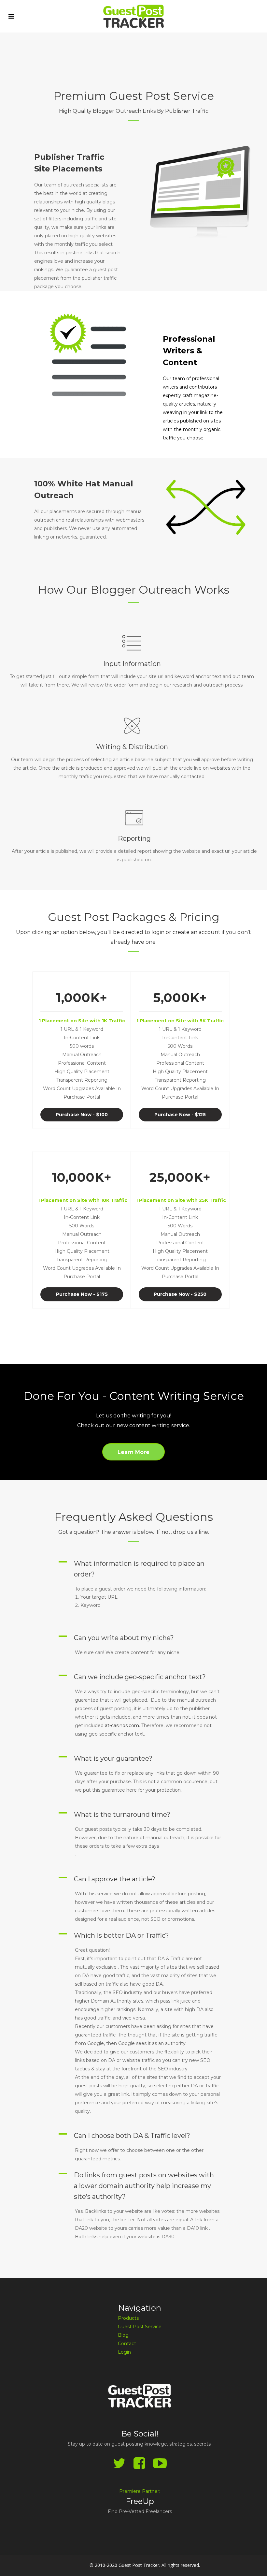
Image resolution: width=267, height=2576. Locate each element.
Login (124, 2352)
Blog (123, 2335)
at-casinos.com (122, 1725)
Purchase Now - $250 (180, 1294)
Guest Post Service (140, 2327)
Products (128, 2318)
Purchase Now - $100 (82, 1115)
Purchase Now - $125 (180, 1115)
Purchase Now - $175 (82, 1294)
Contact (127, 2344)
